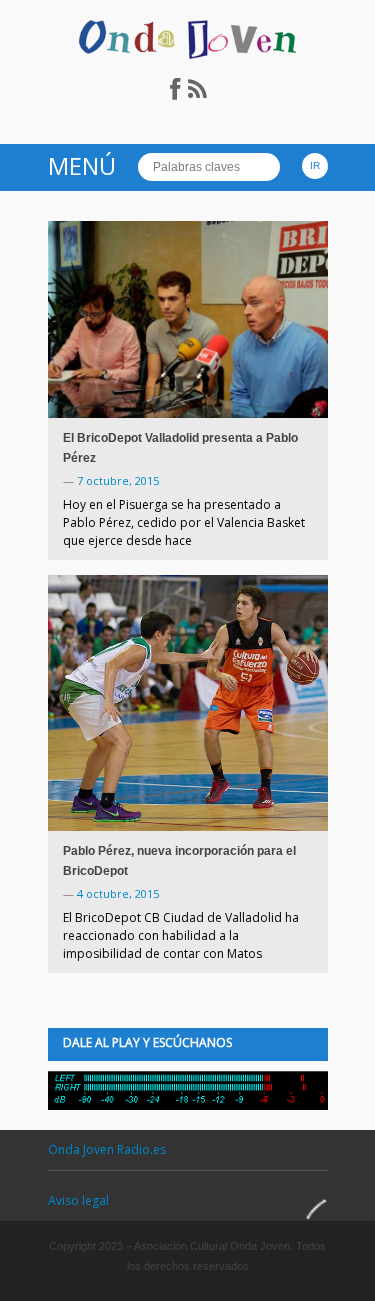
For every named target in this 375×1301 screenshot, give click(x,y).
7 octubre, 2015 (118, 480)
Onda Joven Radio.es (107, 1149)
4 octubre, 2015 (118, 893)
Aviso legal (78, 1200)
